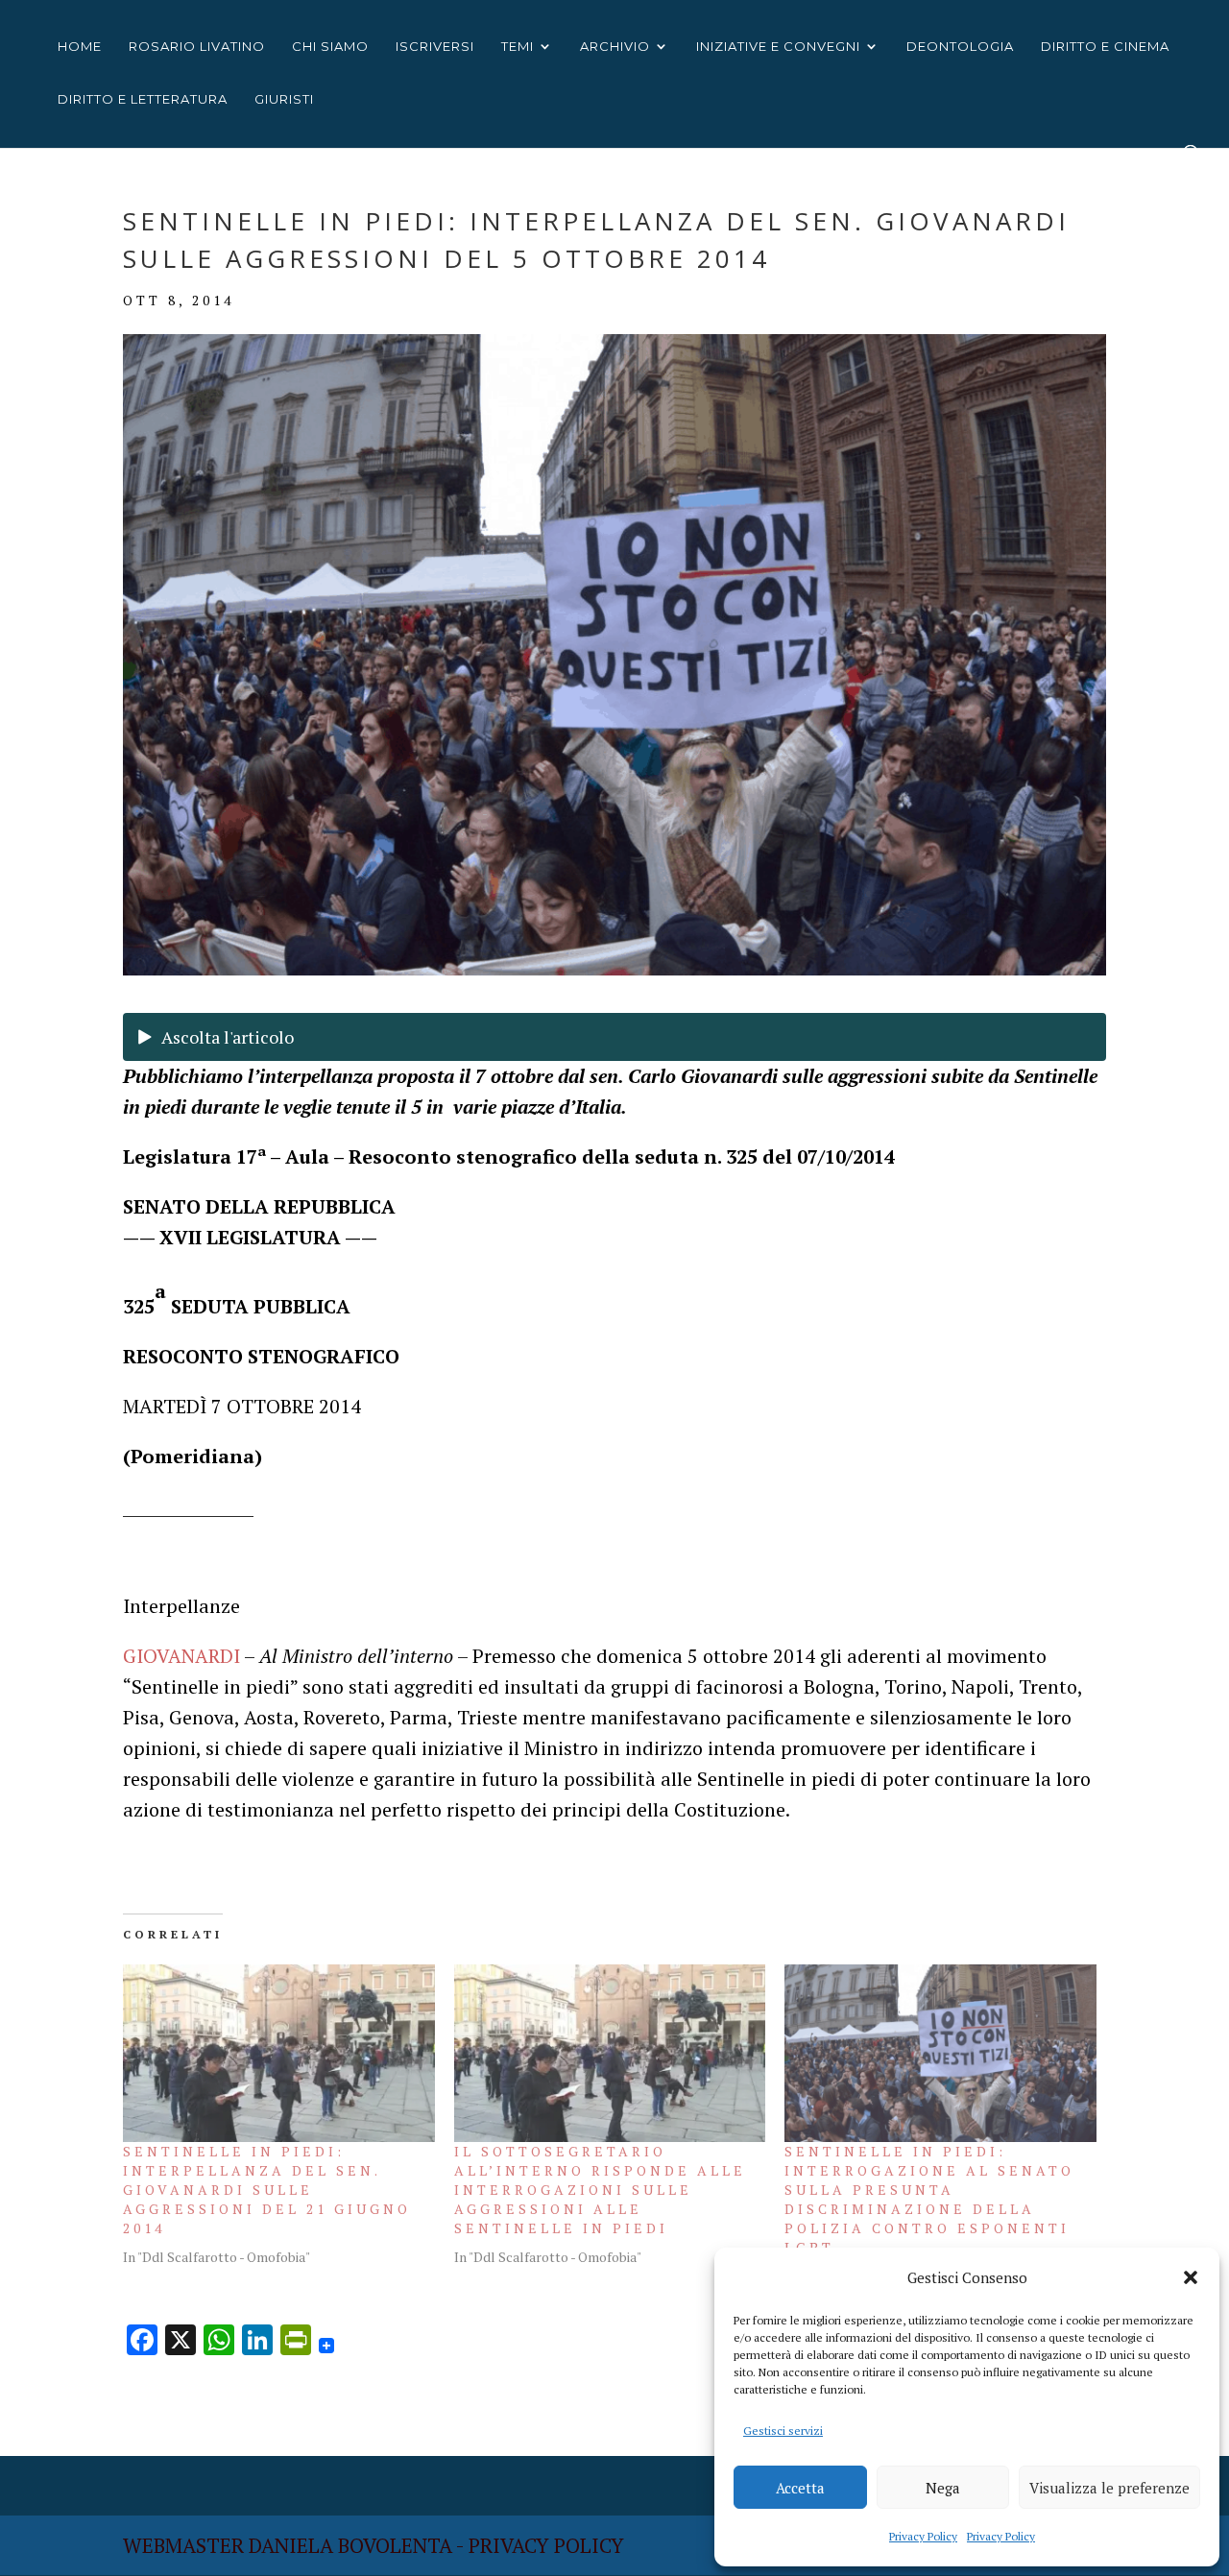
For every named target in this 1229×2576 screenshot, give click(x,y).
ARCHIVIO (615, 47)
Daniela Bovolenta (350, 2545)
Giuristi (284, 99)
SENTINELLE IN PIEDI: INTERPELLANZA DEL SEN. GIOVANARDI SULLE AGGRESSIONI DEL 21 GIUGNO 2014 (267, 2190)
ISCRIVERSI (435, 47)
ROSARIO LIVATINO (197, 47)
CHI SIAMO (330, 47)
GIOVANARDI (181, 1656)
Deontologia (960, 47)
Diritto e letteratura (143, 99)
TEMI (518, 47)
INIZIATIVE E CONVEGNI (778, 47)
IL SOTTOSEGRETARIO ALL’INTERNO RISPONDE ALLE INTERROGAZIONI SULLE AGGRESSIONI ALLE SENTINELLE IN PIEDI (600, 2190)
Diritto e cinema (1105, 47)
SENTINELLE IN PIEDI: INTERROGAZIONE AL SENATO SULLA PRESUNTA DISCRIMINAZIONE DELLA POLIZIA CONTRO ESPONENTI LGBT (929, 2199)
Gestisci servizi (783, 2431)
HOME (80, 47)
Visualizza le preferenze (1109, 2488)
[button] (1191, 2277)
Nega (943, 2488)
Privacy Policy (923, 2536)
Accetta (800, 2488)
